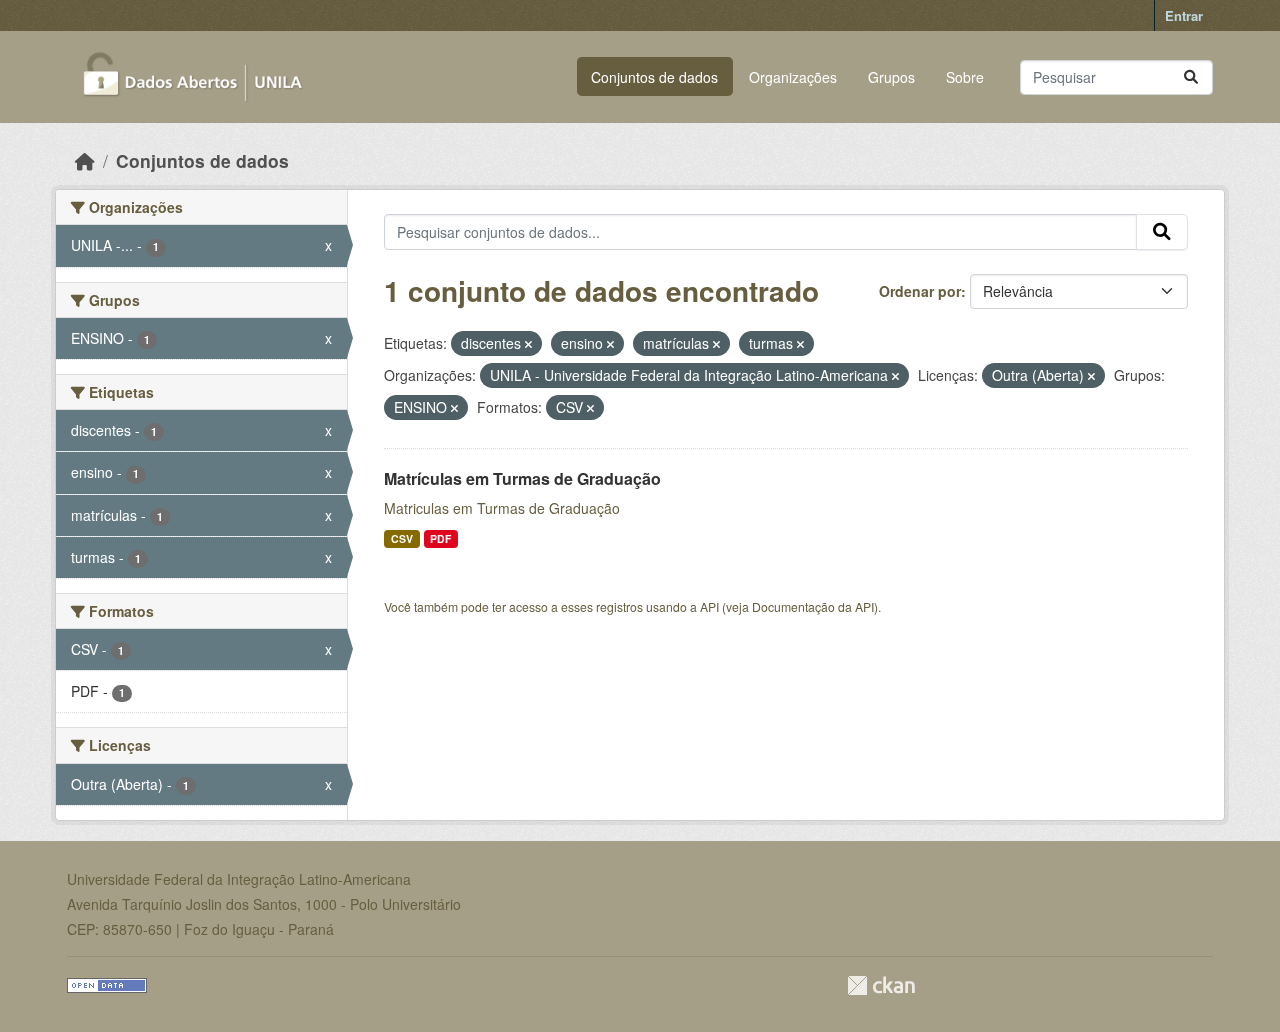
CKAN (881, 985)
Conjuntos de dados (654, 77)
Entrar (1184, 15)
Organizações (793, 77)
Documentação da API (813, 606)
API (709, 606)
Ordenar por (920, 291)
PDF (440, 538)
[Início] (85, 160)
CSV (402, 538)
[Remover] (528, 344)
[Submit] (1191, 77)
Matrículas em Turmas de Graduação (522, 478)
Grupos (891, 77)
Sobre (965, 77)
